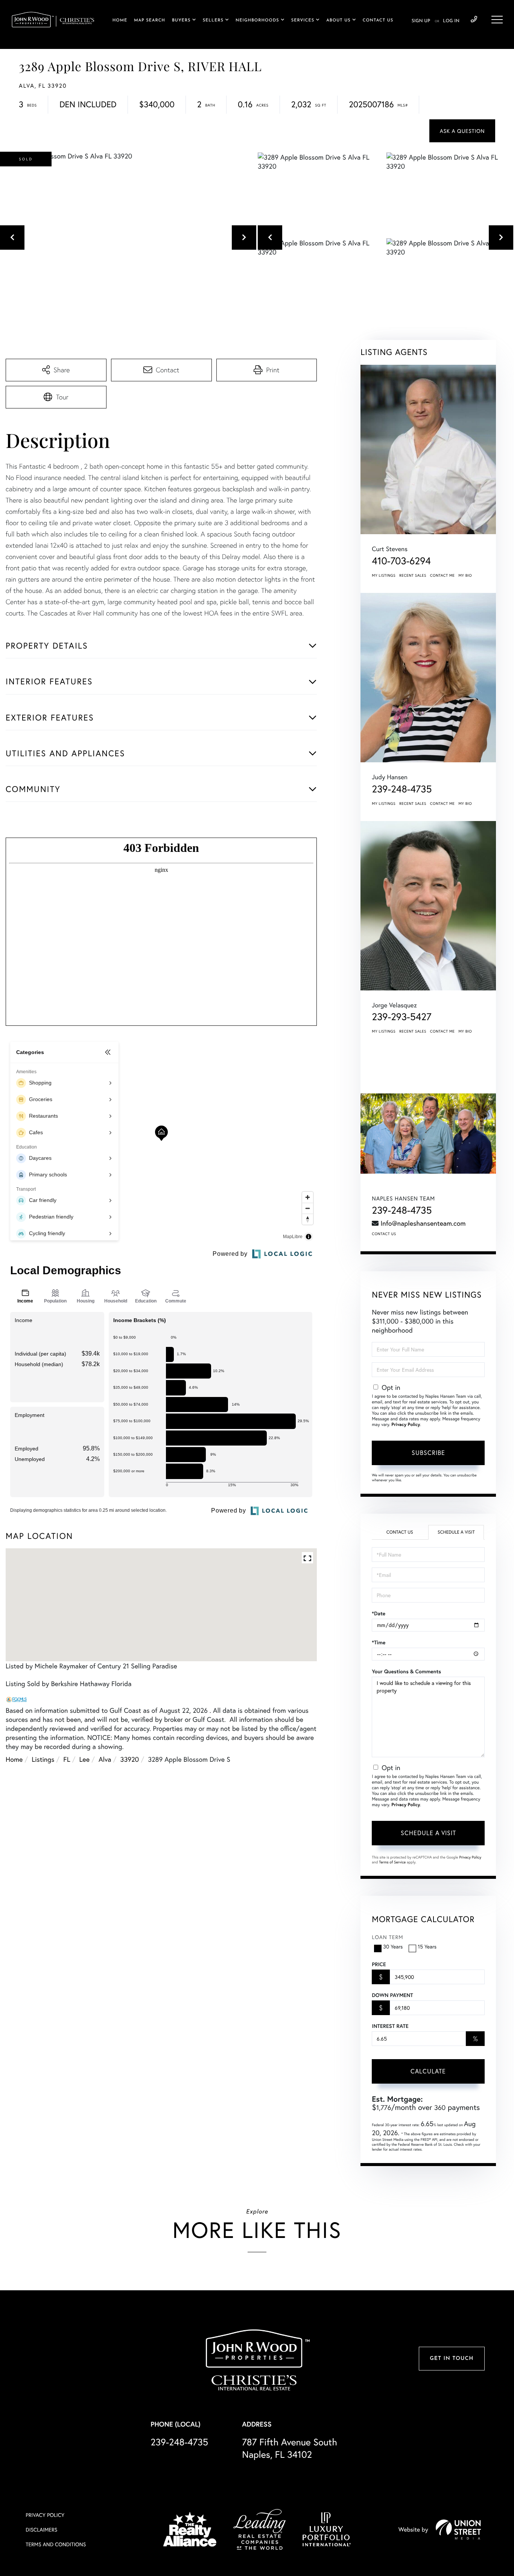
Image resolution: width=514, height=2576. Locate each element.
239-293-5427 (401, 1017)
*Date (379, 1613)
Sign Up (421, 21)
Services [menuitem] (303, 21)
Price (379, 1964)
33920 (130, 1759)
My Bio (465, 575)
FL (67, 1759)
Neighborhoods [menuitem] (257, 21)
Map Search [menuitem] (150, 21)
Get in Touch (452, 2359)
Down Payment (392, 1995)
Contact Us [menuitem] (378, 21)
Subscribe (428, 1453)
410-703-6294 (401, 561)
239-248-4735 (474, 20)
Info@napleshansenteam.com (423, 1223)
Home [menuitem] (120, 21)
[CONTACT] (462, 131)
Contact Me (443, 575)
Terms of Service (392, 1862)
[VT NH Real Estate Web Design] (458, 2529)
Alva (105, 1759)
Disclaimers (41, 2530)
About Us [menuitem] (338, 21)
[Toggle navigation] (497, 20)
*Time (379, 1642)
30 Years (393, 1946)
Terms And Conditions (56, 2544)
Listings (43, 1759)
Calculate (428, 2071)
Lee (85, 1759)
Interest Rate (390, 2026)
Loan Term (387, 1937)
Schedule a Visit (456, 1532)
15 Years (427, 1946)
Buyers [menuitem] (181, 21)
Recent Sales (413, 575)
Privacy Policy (406, 1425)
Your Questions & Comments (406, 1671)
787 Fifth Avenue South (290, 2448)
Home (14, 1759)
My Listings (384, 575)
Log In (451, 21)
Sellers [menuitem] (213, 21)
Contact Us (384, 1234)
